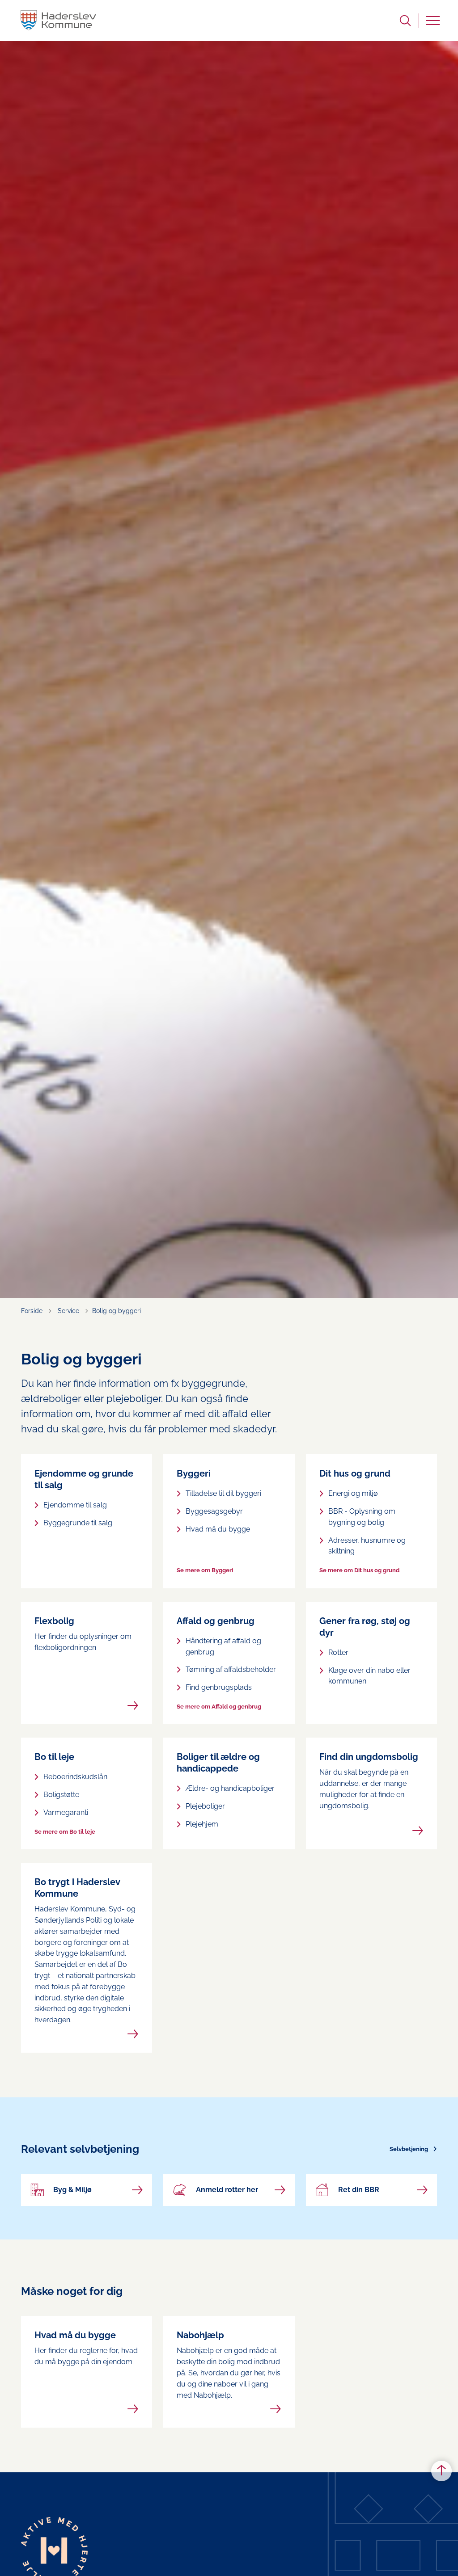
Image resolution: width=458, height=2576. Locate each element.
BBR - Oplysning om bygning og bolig (362, 1517)
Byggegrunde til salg (78, 1523)
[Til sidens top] (441, 2471)
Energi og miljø (353, 1493)
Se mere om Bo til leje (65, 1832)
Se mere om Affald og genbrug (219, 1707)
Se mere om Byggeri (205, 1570)
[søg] (405, 21)
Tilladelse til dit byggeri (223, 1493)
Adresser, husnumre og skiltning (367, 1546)
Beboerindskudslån (75, 1777)
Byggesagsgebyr (214, 1511)
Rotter (338, 1652)
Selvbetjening (409, 2149)
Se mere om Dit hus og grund (359, 1570)
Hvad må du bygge (218, 1529)
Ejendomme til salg (75, 1505)
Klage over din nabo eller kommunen (369, 1676)
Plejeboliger (205, 1806)
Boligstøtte (61, 1795)
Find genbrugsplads (219, 1687)
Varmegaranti (66, 1812)
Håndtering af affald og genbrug (223, 1646)
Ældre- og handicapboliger (230, 1788)
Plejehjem (202, 1824)
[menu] (433, 21)
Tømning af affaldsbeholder (231, 1669)
